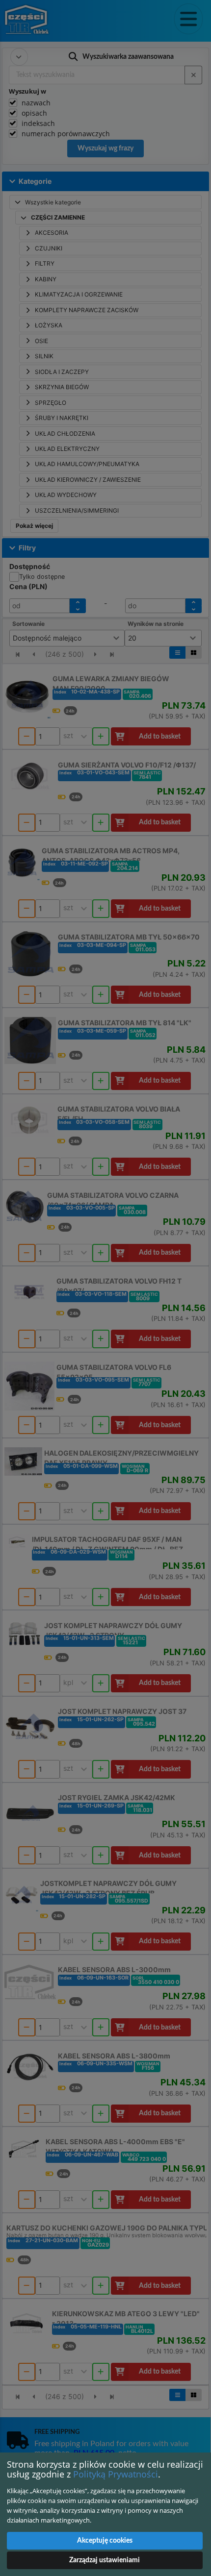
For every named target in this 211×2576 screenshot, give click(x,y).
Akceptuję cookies (105, 2541)
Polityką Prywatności (116, 2474)
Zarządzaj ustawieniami (105, 2560)
